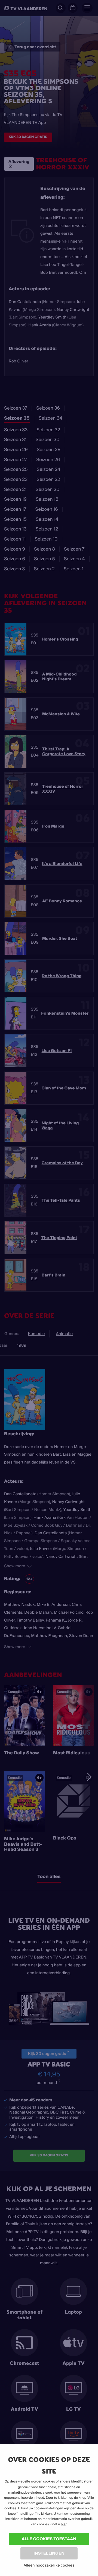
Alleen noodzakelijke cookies (49, 2565)
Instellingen (49, 2553)
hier (63, 2524)
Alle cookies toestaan (49, 2539)
